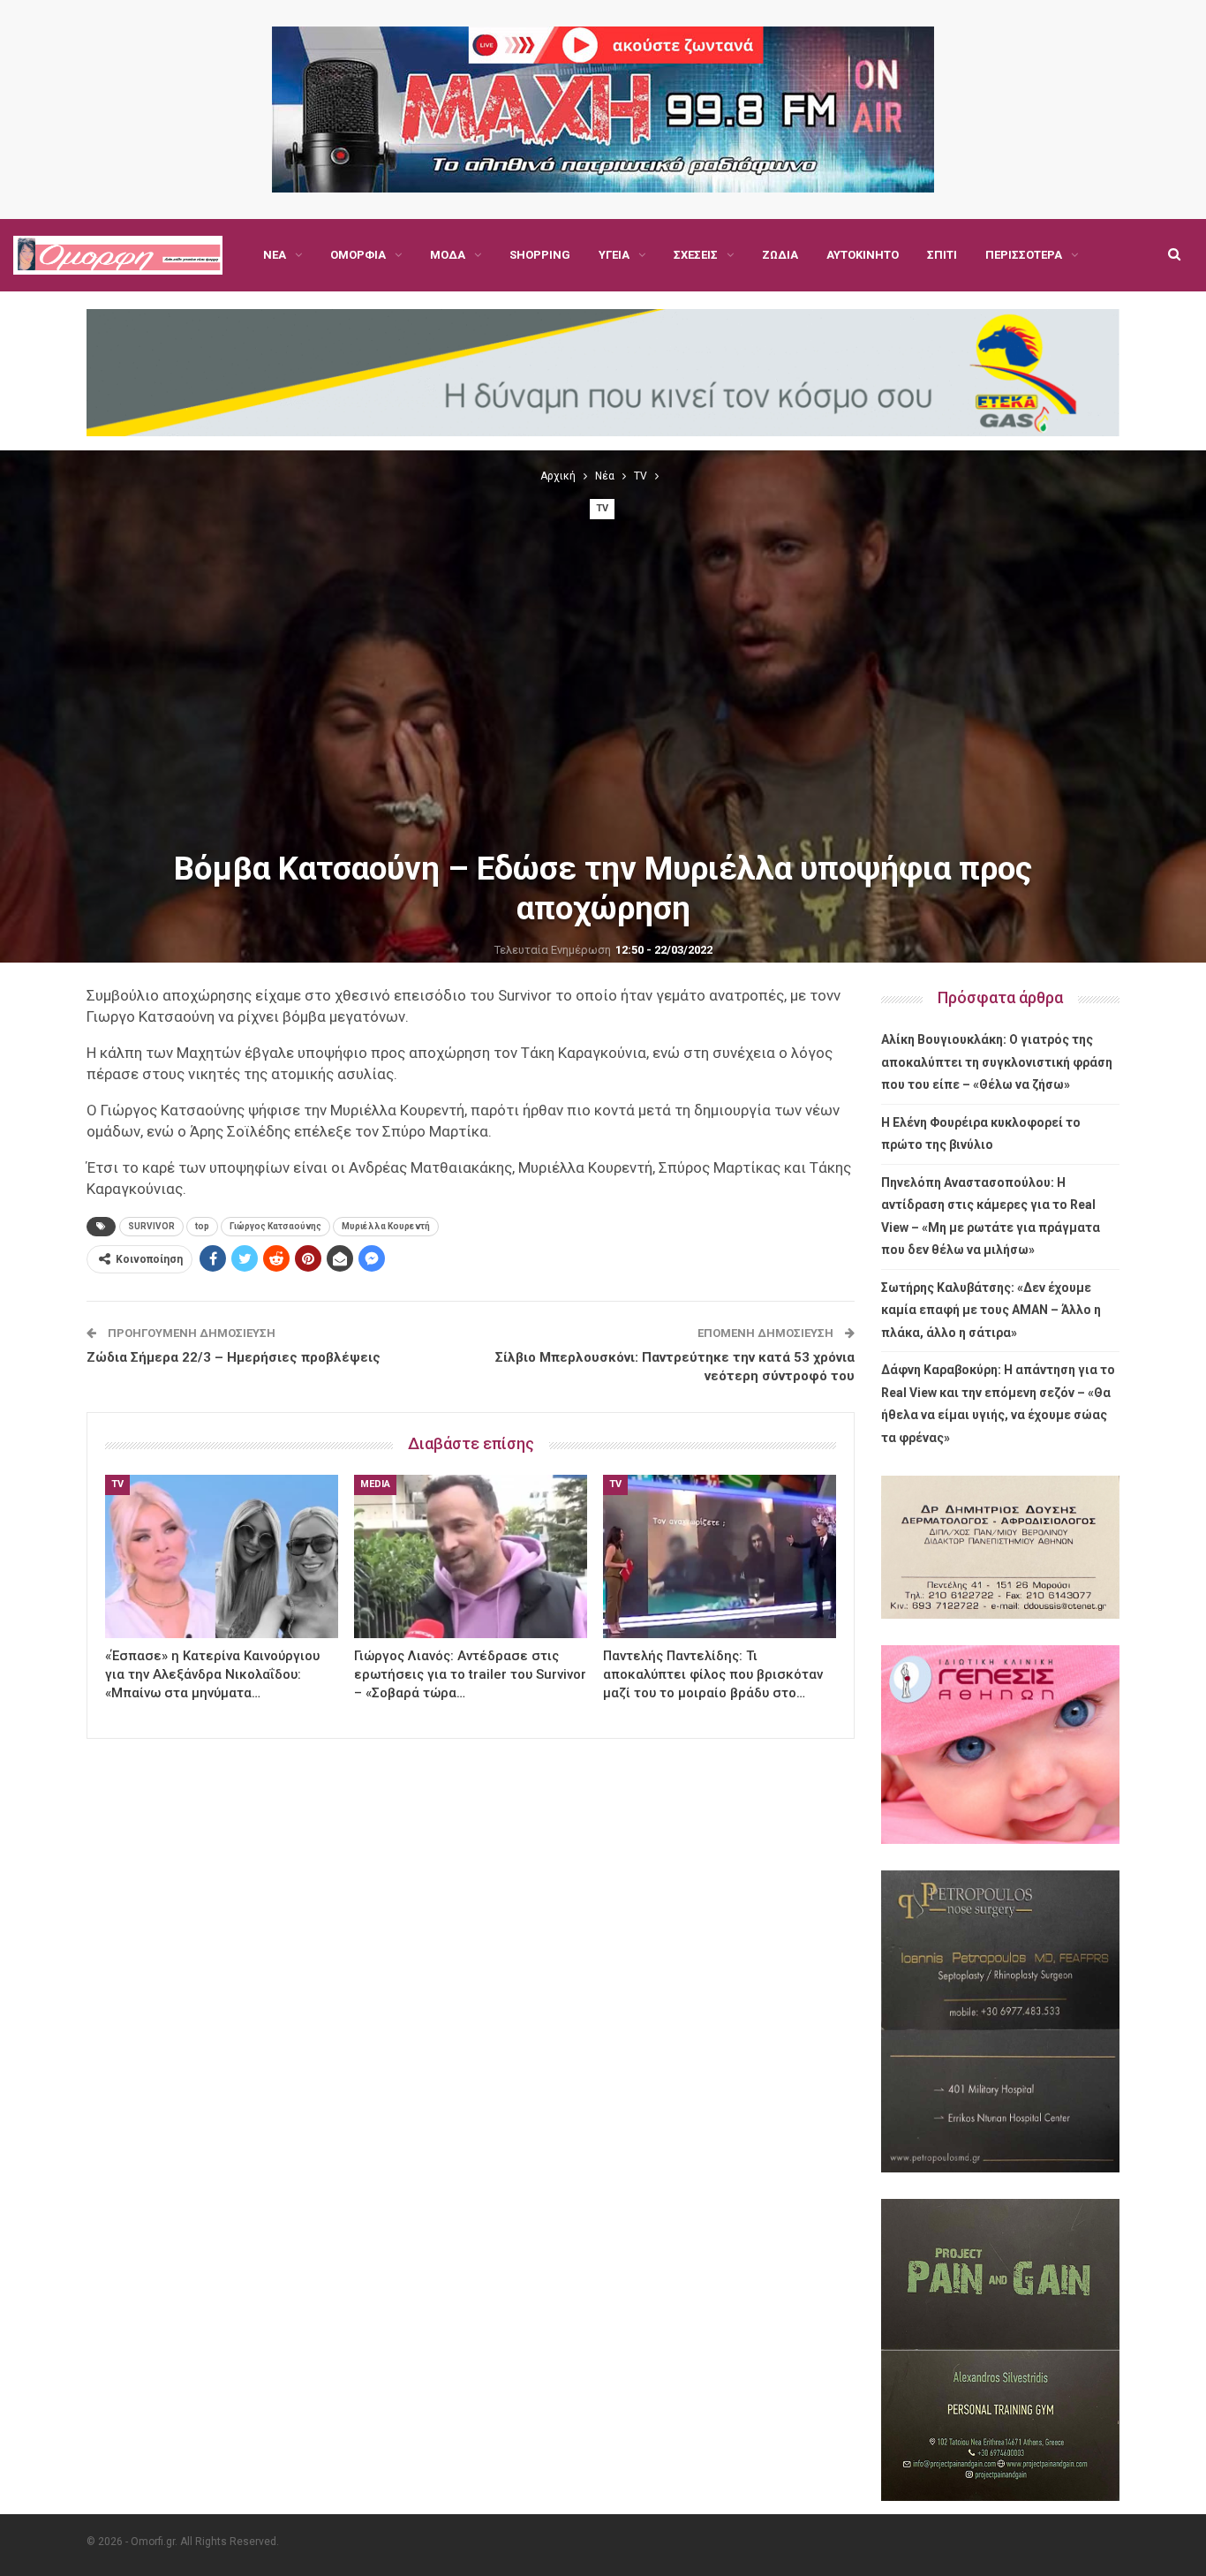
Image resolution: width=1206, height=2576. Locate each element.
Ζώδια (780, 255)
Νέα (275, 255)
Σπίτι (942, 255)
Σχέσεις (696, 255)
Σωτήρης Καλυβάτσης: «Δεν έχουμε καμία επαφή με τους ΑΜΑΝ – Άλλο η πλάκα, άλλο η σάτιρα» (991, 1310)
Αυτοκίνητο (863, 255)
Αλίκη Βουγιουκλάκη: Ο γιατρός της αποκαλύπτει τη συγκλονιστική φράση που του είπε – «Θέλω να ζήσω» (997, 1062)
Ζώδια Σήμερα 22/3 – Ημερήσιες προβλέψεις (234, 1357)
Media (375, 1484)
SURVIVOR (151, 1226)
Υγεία (614, 255)
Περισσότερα (1024, 255)
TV (602, 508)
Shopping (540, 255)
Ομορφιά (358, 255)
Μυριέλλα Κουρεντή (386, 1226)
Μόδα (448, 255)
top (202, 1226)
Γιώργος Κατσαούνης (275, 1226)
